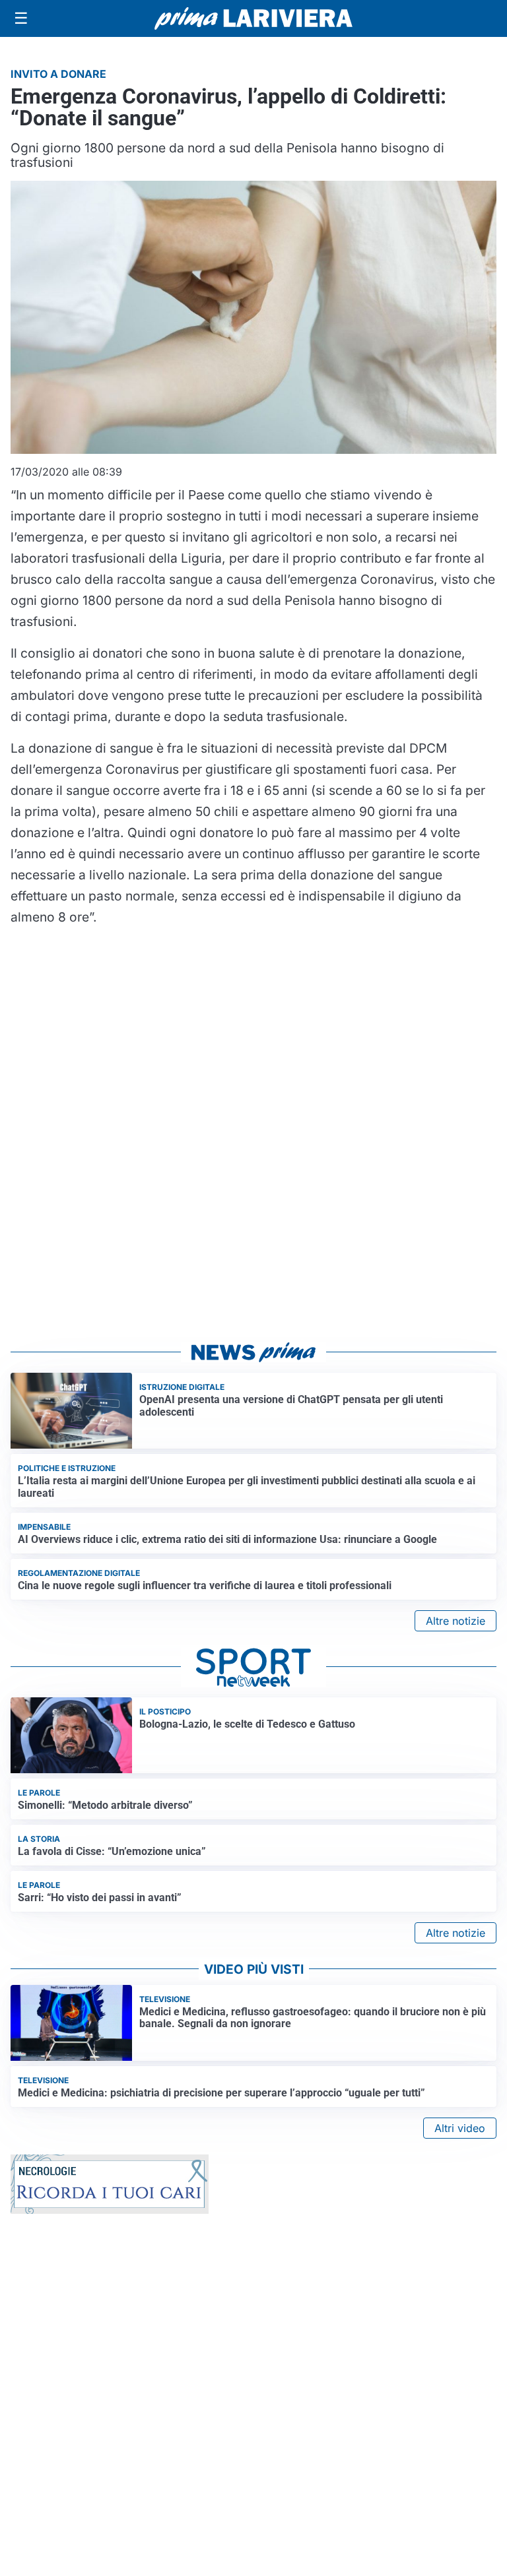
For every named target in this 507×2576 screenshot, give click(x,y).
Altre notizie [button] (456, 1621)
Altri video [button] (460, 2128)
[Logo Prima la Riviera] (253, 18)
